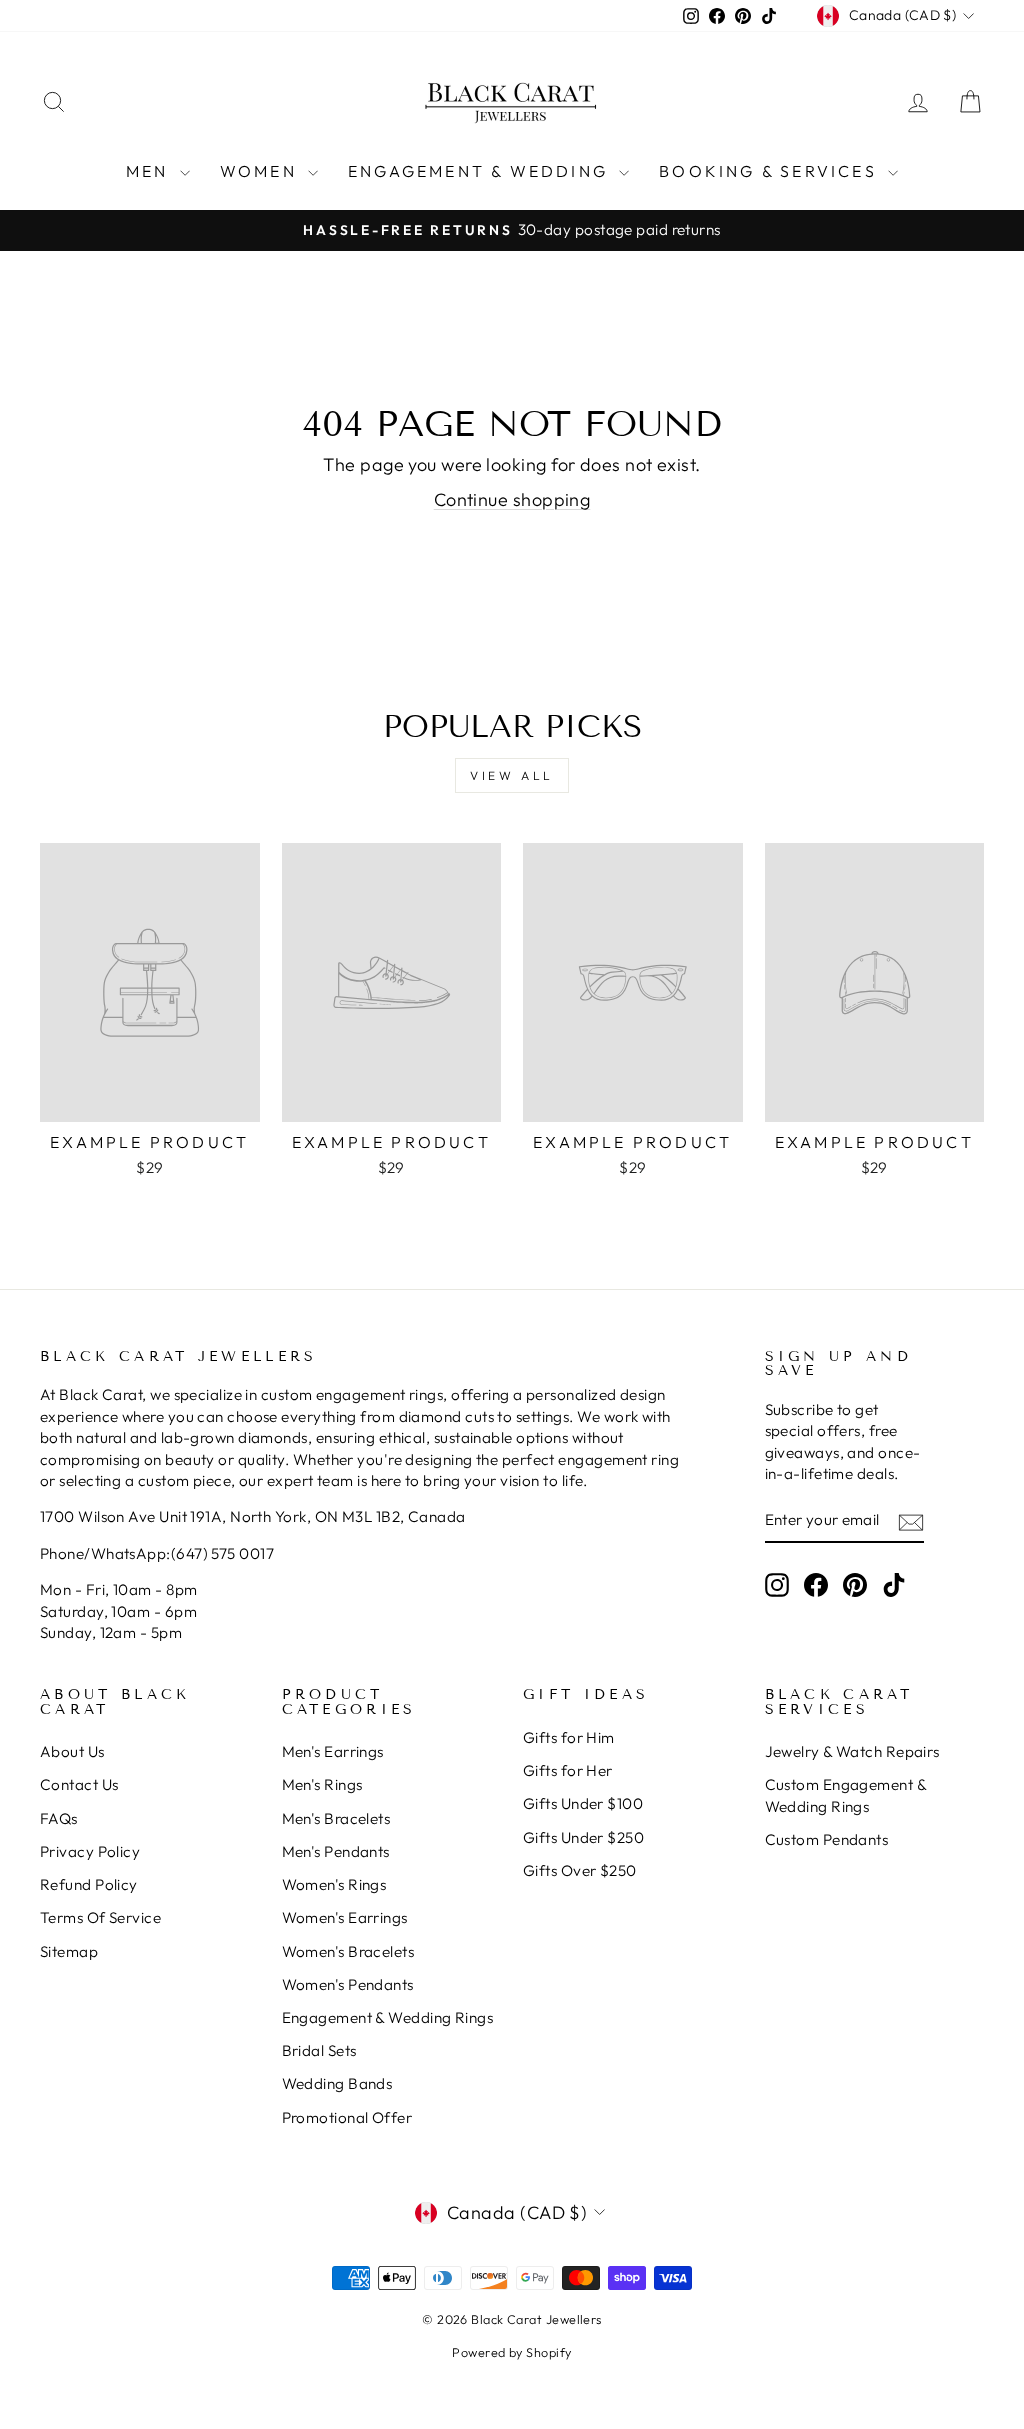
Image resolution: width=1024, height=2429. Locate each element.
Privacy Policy (90, 1851)
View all (512, 775)
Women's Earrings (345, 1917)
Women (261, 171)
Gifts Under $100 (583, 1803)
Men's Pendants (336, 1851)
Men (150, 171)
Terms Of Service (100, 1917)
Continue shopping (512, 499)
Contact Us (79, 1784)
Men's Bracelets (336, 1818)
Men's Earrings (333, 1751)
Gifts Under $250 (583, 1837)
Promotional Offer (347, 2117)
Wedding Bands (337, 2083)
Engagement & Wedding (481, 171)
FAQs (59, 1818)
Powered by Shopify (511, 2352)
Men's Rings (322, 1784)
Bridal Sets (319, 2050)
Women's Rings (334, 1884)
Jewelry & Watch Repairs (852, 1751)
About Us (72, 1751)
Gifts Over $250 (580, 1870)
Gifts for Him (569, 1737)
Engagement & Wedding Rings (388, 2017)
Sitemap (69, 1951)
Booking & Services (771, 171)
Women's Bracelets (348, 1951)
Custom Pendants (827, 1839)
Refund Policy (89, 1884)
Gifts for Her (568, 1770)
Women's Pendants (348, 1984)
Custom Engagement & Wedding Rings (846, 1795)
